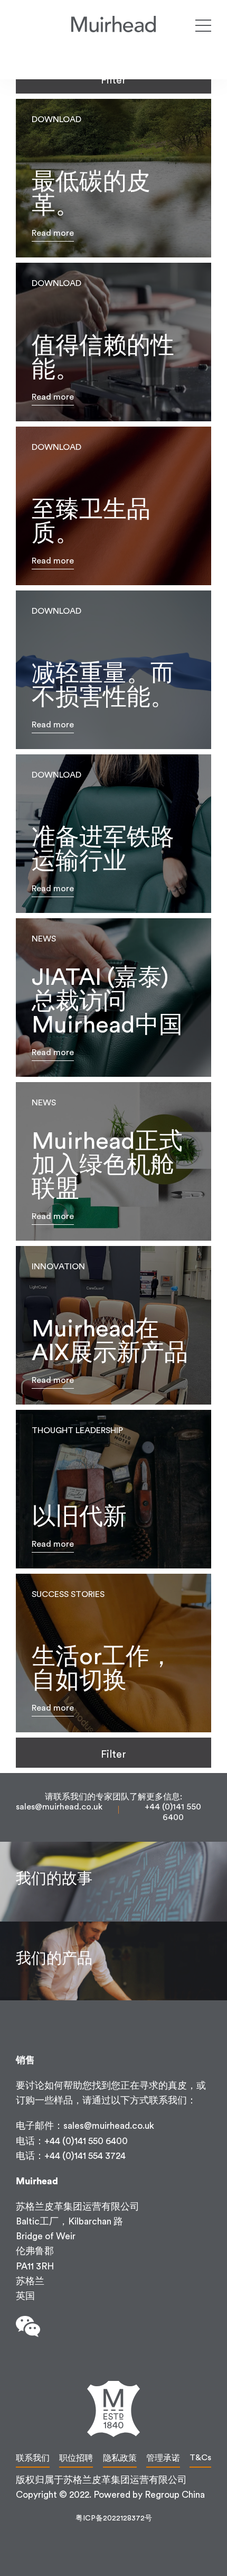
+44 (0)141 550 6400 (86, 2141)
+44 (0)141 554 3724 (85, 2156)
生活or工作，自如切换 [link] (113, 1653)
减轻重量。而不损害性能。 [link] (113, 670)
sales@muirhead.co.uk (59, 1807)
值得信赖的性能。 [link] (113, 342)
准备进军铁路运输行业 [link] (113, 834)
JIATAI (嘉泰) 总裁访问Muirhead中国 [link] (113, 998)
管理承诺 (163, 2458)
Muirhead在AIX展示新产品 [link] (113, 1325)
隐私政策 (120, 2458)
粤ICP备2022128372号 (114, 2518)
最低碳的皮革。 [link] (113, 178)
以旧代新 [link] (113, 1489)
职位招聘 (76, 2458)
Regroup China (175, 2495)
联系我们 (33, 2458)
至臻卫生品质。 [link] (113, 506)
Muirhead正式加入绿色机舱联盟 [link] (113, 1161)
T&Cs (200, 2458)
